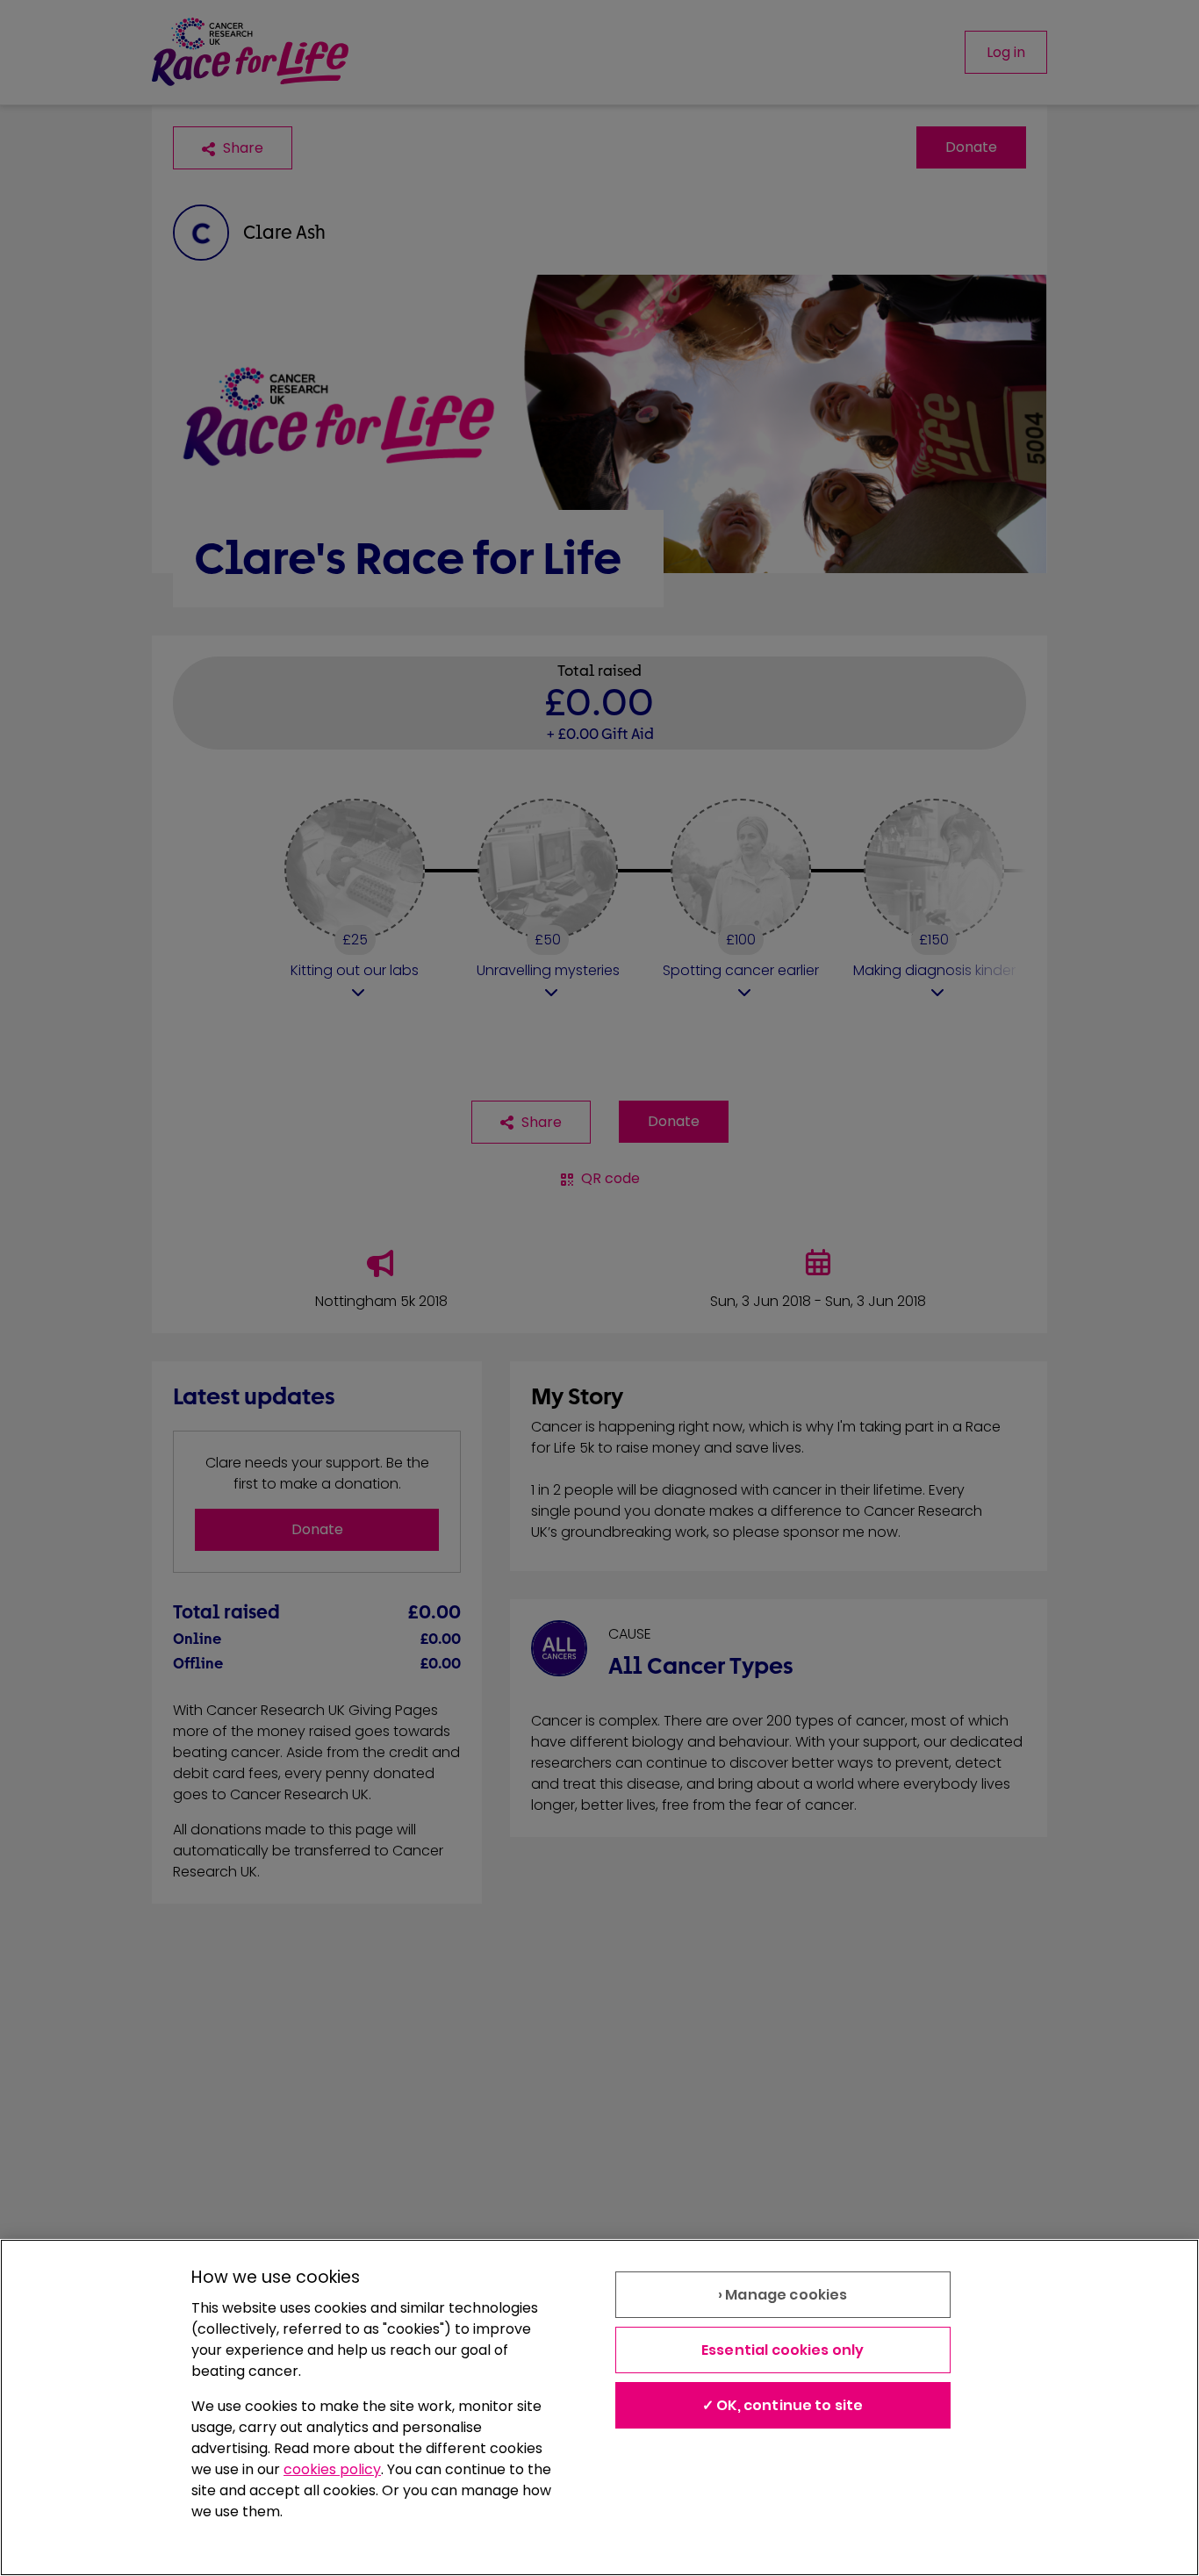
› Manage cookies (783, 2295)
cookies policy (332, 2469)
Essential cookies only (783, 2350)
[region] (599, 2407)
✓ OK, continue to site (783, 2405)
